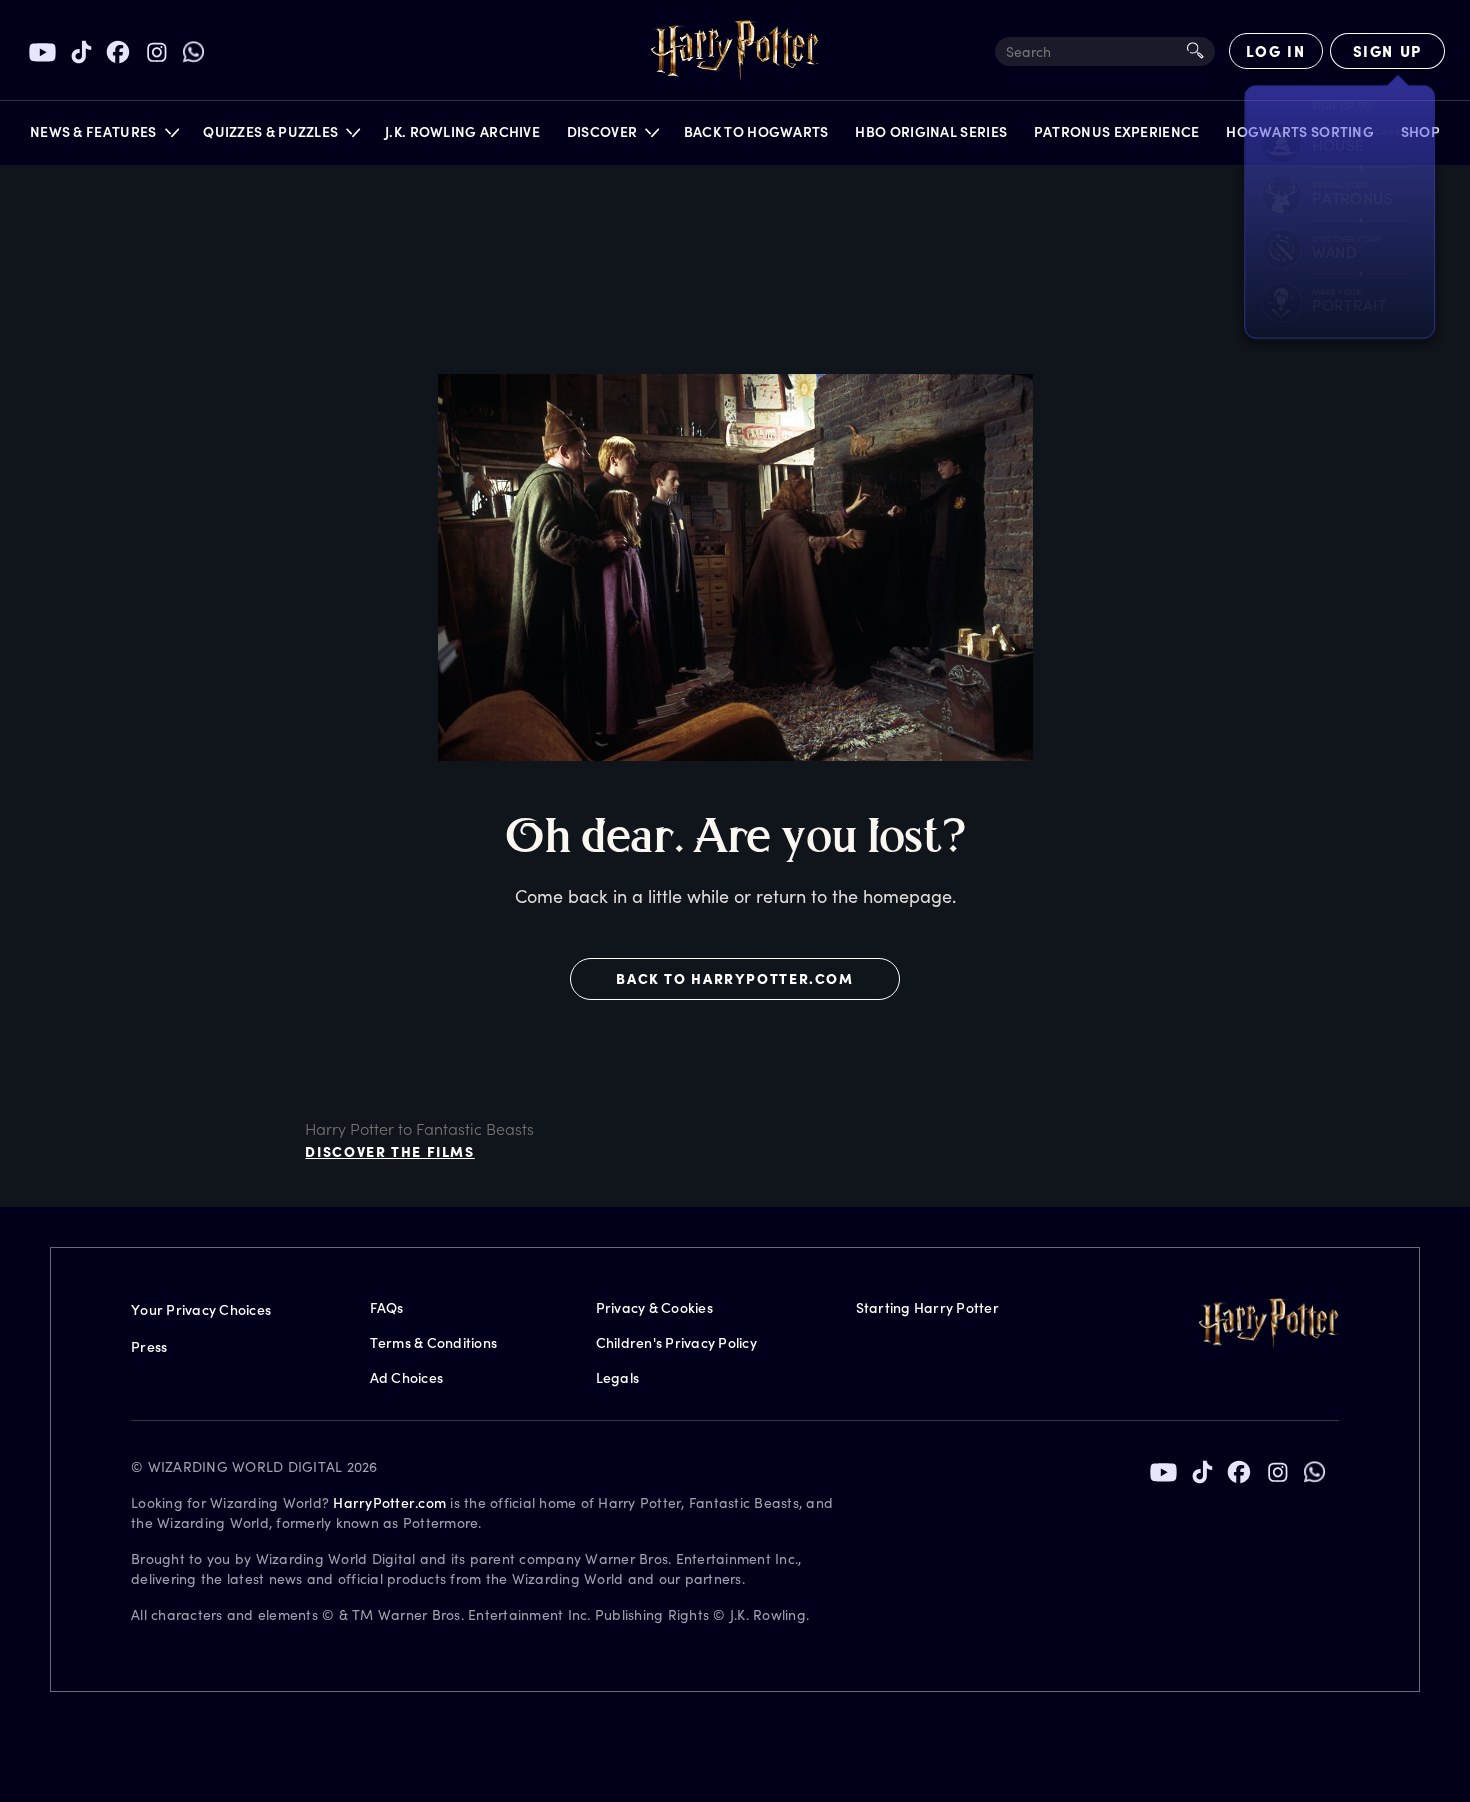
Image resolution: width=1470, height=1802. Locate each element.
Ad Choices (407, 1377)
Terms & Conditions (434, 1342)
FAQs (387, 1307)
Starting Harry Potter (927, 1307)
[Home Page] (735, 51)
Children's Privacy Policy (676, 1342)
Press (149, 1346)
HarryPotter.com (389, 1502)
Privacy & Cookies (654, 1307)
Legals (618, 1377)
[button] (103, 136)
